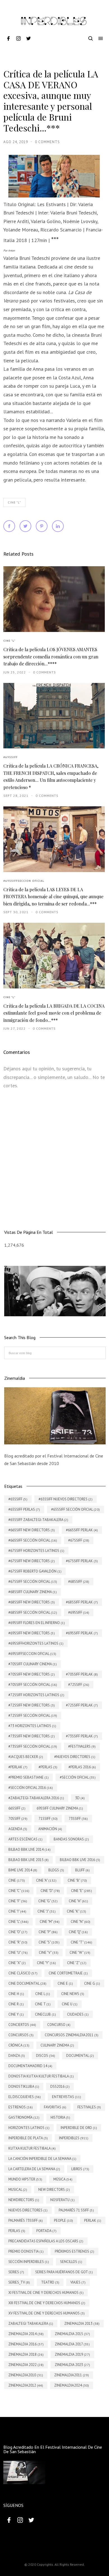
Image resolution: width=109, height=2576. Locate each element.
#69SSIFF (10, 757)
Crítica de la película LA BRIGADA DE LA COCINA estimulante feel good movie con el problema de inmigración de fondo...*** (54, 1013)
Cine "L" (14, 502)
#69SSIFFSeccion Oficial (24, 881)
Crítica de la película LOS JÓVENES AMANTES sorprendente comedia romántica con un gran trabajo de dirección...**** (51, 656)
